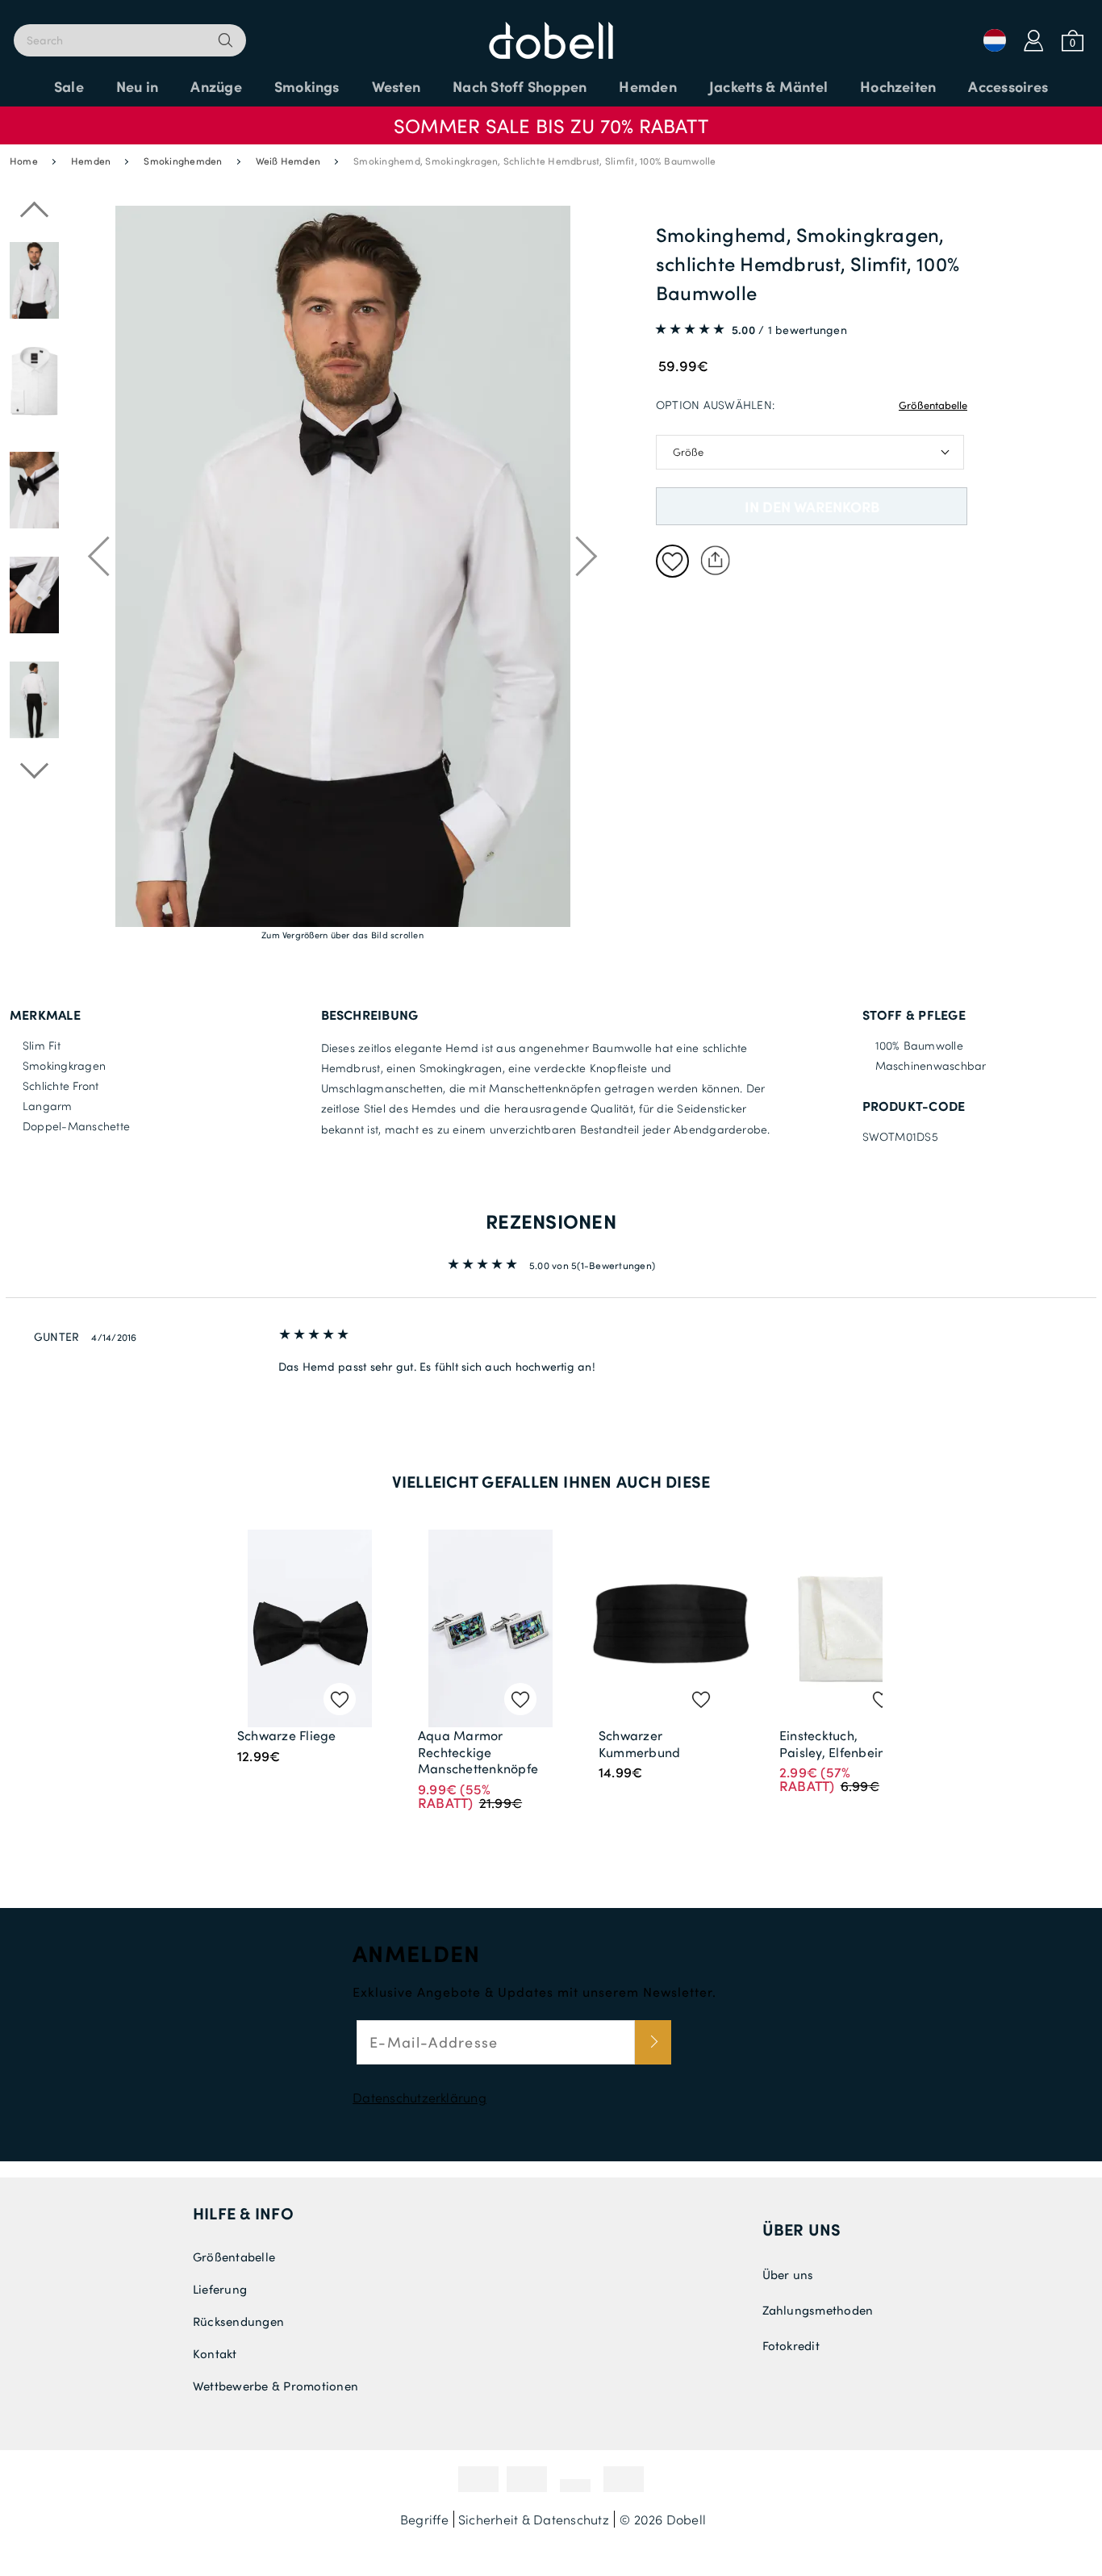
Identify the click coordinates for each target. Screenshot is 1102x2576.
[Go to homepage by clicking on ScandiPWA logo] (551, 32)
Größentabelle (933, 405)
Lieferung (220, 2289)
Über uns (802, 2229)
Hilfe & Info (243, 2213)
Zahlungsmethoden (818, 2310)
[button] (551, 118)
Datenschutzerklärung (420, 2097)
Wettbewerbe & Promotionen (275, 2386)
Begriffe (424, 2519)
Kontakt (215, 2353)
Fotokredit (791, 2345)
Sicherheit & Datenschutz (534, 2519)
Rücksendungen (238, 2321)
